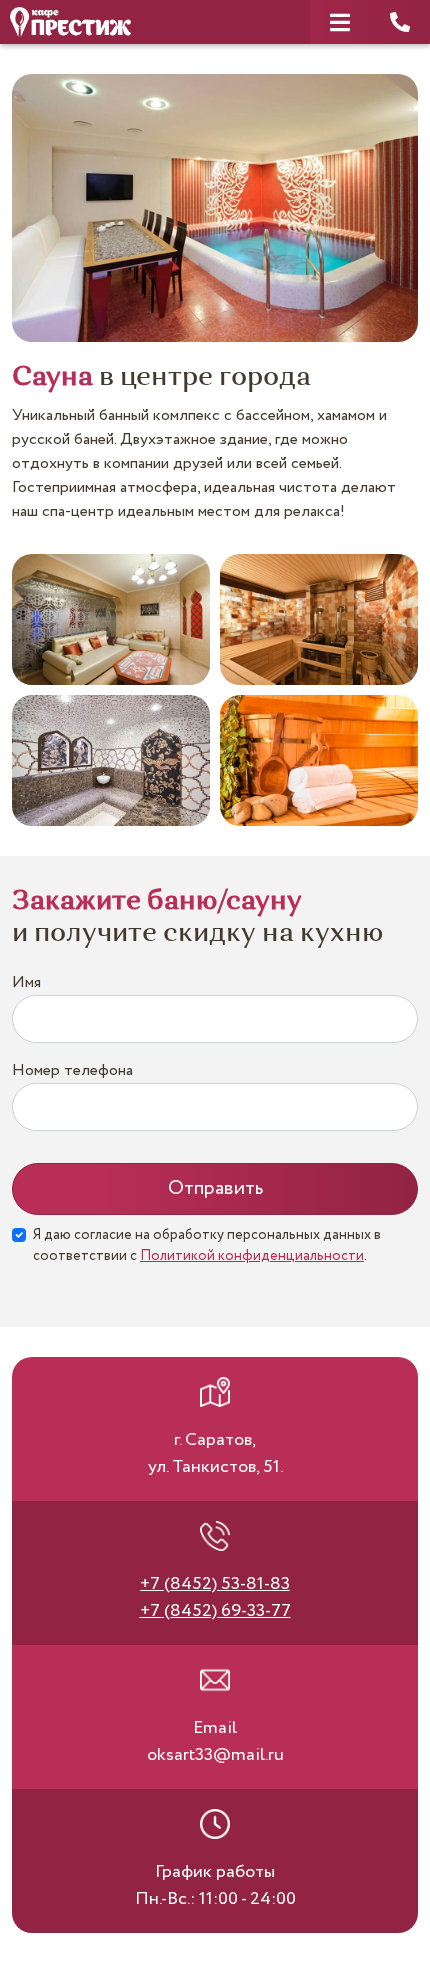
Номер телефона (72, 1070)
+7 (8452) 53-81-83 (215, 1584)
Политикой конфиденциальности (252, 1256)
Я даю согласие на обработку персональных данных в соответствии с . (207, 1245)
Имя (26, 982)
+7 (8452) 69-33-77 (215, 1611)
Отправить (215, 1188)
